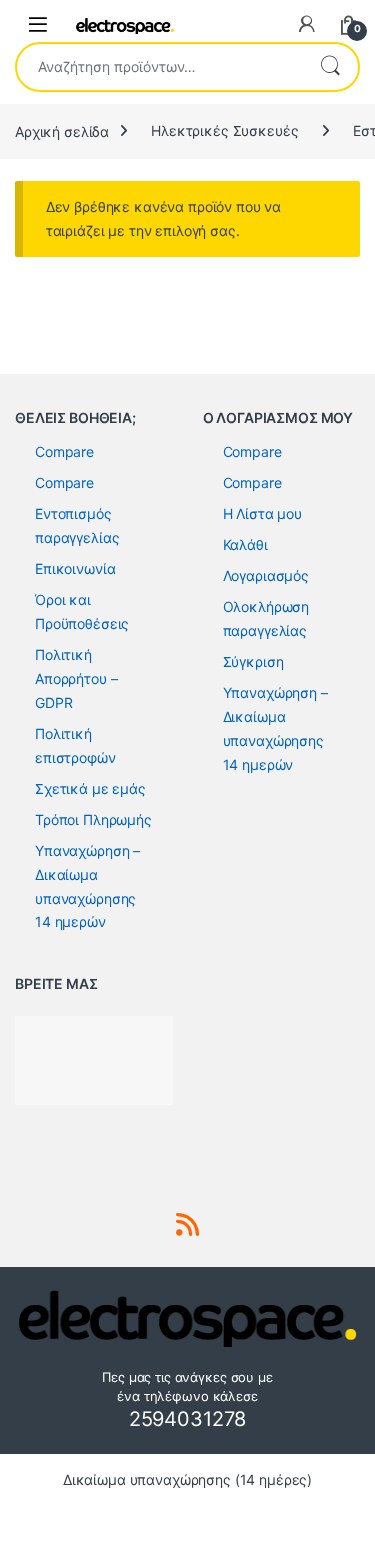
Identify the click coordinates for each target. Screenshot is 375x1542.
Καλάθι (245, 544)
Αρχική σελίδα (62, 130)
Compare (64, 451)
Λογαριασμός (266, 575)
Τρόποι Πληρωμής (93, 819)
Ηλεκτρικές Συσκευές (224, 130)
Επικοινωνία (75, 568)
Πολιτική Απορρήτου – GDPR (76, 678)
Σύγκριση (253, 661)
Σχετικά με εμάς (90, 788)
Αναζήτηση (330, 67)
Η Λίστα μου (262, 513)
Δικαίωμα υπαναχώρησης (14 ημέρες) (187, 1479)
